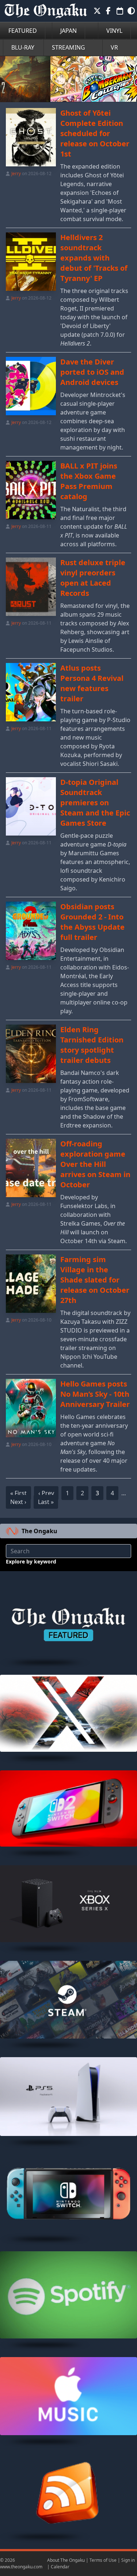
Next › (18, 1502)
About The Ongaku (66, 2560)
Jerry (16, 173)
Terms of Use (103, 2560)
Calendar (60, 2567)
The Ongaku (39, 1531)
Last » (46, 1502)
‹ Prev (46, 1493)
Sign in (128, 2560)
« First (18, 1493)
